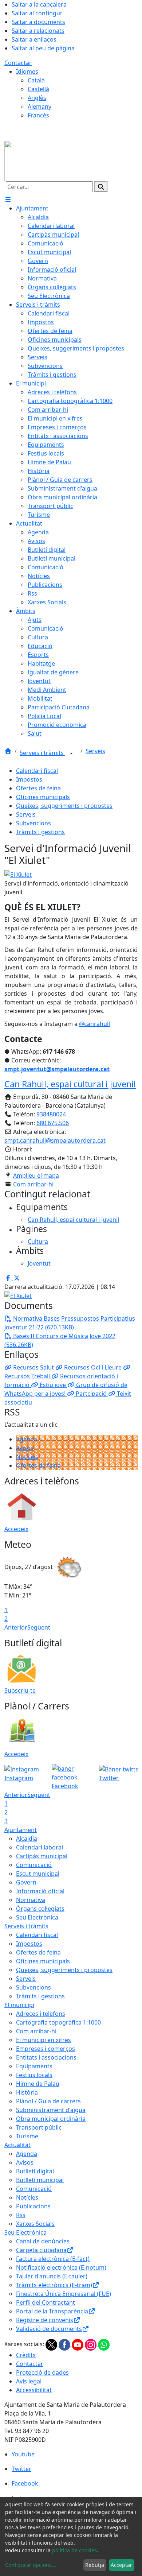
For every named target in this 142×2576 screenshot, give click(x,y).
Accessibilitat (34, 2390)
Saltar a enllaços (34, 39)
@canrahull (94, 1024)
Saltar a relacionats (38, 31)
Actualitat (17, 2145)
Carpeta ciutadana (41, 2250)
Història (27, 2092)
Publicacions (33, 2206)
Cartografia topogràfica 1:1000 (58, 2022)
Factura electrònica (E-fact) (53, 2259)
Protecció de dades (42, 2372)
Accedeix (16, 1529)
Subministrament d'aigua (51, 2110)
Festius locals (34, 2075)
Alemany (40, 106)
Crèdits (26, 2355)
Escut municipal (38, 1874)
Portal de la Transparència (52, 2311)
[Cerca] (101, 187)
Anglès (37, 98)
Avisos (25, 1448)
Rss (21, 2215)
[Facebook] (65, 2344)
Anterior (16, 1627)
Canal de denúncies (43, 2241)
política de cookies (74, 2550)
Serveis (95, 751)
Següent (39, 1627)
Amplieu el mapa (36, 1175)
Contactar (18, 63)
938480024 (51, 1114)
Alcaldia (27, 1839)
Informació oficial (40, 1891)
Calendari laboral (40, 1847)
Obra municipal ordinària (51, 2119)
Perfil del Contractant (46, 2302)
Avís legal (29, 2381)
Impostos (29, 779)
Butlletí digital (35, 2171)
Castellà (38, 89)
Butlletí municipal (40, 2180)
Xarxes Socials (35, 2224)
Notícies (27, 1457)
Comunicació (34, 1865)
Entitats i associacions (46, 2057)
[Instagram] (91, 2344)
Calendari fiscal (37, 771)
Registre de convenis (45, 2320)
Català (36, 80)
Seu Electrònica (37, 1917)
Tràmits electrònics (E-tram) (54, 2285)
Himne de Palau (38, 2084)
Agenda (27, 1439)
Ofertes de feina (38, 788)
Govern (26, 1882)
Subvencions (33, 823)
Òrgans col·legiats (40, 1909)
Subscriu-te (20, 1690)
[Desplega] (71, 754)
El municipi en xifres (44, 2040)
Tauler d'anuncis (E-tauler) (52, 2276)
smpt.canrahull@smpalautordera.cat (55, 1140)
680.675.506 (53, 1123)
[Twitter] (52, 2344)
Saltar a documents (38, 22)
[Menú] (8, 200)
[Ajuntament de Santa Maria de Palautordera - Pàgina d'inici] (42, 160)
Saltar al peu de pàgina (43, 48)
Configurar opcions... (31, 2565)
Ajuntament (21, 1830)
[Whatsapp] (104, 2344)
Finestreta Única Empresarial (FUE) (64, 2294)
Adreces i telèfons (41, 2014)
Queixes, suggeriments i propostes (64, 806)
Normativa (31, 1900)
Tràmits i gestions (40, 832)
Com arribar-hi (33, 1184)
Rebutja (95, 2565)
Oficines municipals (43, 797)
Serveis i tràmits (42, 753)
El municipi (19, 2005)
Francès (38, 115)
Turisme (27, 2136)
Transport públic (39, 2127)
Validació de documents (49, 2329)
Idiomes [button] (27, 71)
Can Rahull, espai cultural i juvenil (70, 1084)
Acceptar (121, 2565)
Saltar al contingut (37, 13)
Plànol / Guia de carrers (48, 2101)
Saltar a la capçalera (39, 4)
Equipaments (34, 2066)
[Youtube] (78, 2344)
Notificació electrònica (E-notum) (61, 2267)
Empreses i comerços (46, 2049)
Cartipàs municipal (42, 1856)
